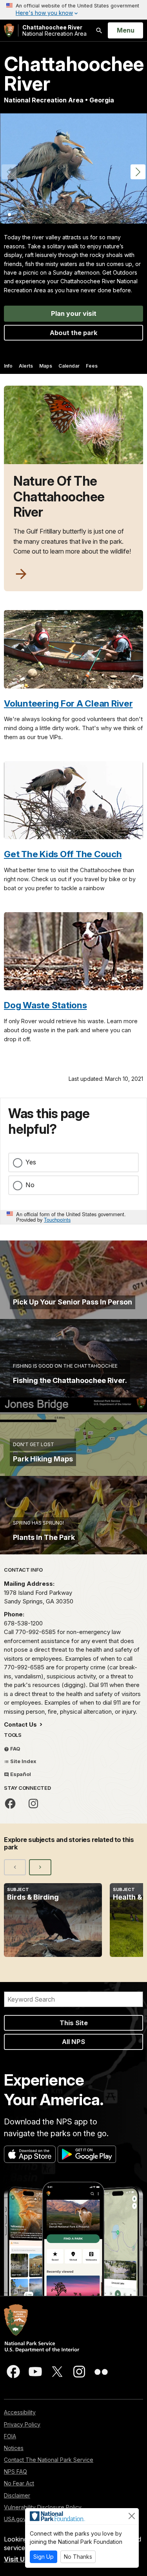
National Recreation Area (54, 30)
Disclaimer (17, 2495)
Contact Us (21, 1724)
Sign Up (44, 2557)
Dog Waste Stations (45, 1005)
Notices (14, 2448)
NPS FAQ (15, 2471)
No (30, 1185)
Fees (92, 366)
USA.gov (15, 2519)
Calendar (69, 366)
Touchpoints (57, 1220)
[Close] (132, 2516)
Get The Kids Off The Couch (63, 854)
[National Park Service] (9, 30)
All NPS (73, 2042)
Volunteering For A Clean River (68, 703)
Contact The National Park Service (49, 2460)
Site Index (23, 1761)
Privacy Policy (22, 2424)
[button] (138, 172)
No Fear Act (19, 2483)
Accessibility (20, 2412)
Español (20, 1774)
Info (8, 366)
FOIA (10, 2436)
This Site (74, 2023)
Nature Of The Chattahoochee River (59, 497)
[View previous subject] (15, 1867)
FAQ (15, 1749)
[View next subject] (40, 1867)
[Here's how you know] (73, 10)
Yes (31, 1162)
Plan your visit (74, 313)
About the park (74, 333)
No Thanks (78, 2557)
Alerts (26, 366)
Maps (46, 366)
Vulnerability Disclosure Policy (43, 2507)
